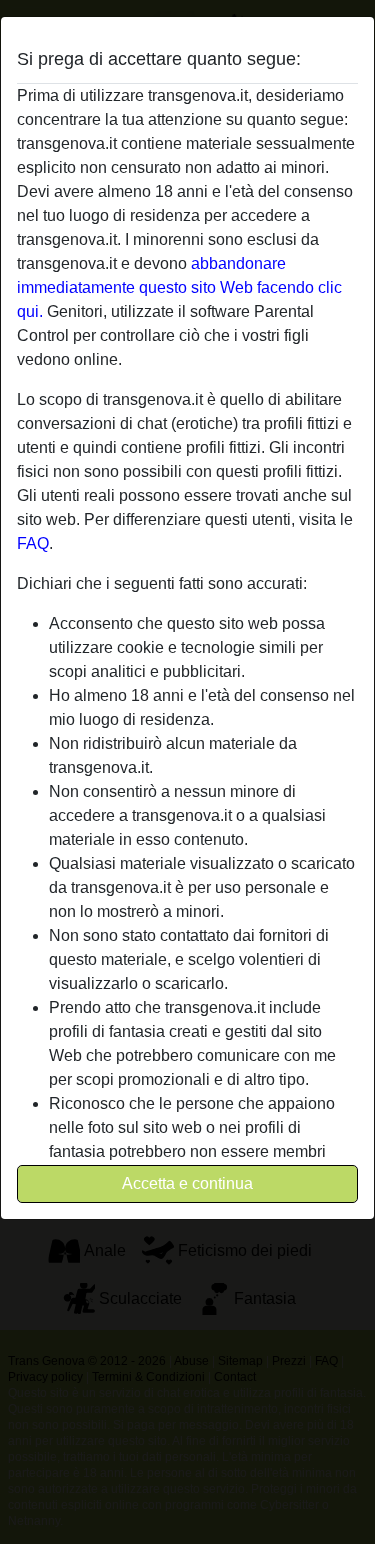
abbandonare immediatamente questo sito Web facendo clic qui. (179, 287)
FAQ (33, 543)
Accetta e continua (187, 1183)
